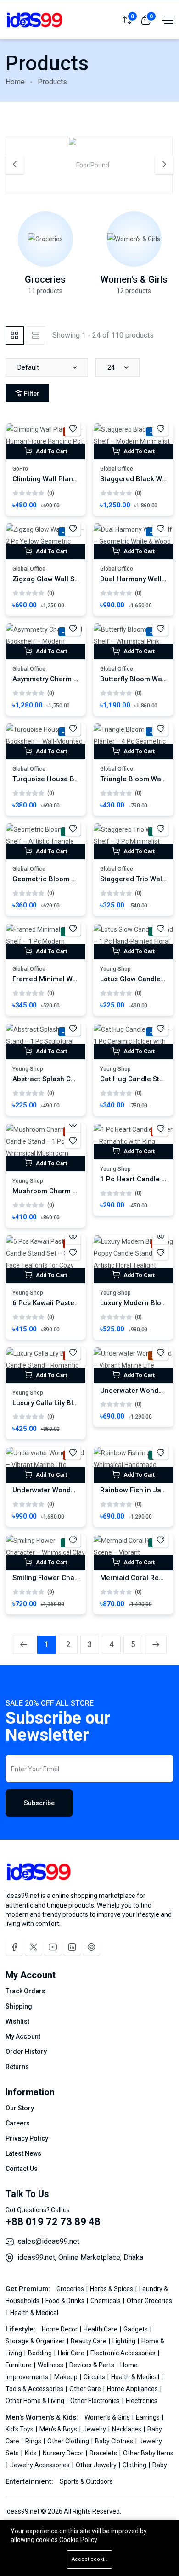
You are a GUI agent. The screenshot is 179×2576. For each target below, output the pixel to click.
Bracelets (104, 2453)
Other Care (86, 2389)
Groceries (45, 279)
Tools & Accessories (35, 2389)
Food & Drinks (66, 2301)
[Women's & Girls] (134, 239)
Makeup (67, 2377)
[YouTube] (53, 1947)
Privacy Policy (27, 2138)
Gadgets (136, 2329)
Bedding (41, 2353)
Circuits (95, 2377)
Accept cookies (91, 2559)
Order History (26, 2052)
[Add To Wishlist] (73, 428)
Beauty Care (89, 2341)
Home (15, 82)
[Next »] (156, 1645)
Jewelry (95, 2429)
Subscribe (39, 1803)
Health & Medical (34, 2313)
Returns (17, 2067)
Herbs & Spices (112, 2289)
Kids (31, 2453)
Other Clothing (69, 2441)
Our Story (20, 2108)
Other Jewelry (97, 2465)
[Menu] (167, 20)
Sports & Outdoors (86, 2481)
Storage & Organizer (36, 2341)
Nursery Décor (64, 2453)
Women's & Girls (134, 279)
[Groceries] (45, 239)
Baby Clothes (115, 2441)
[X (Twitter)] (34, 1947)
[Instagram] (72, 1947)
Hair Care (72, 2353)
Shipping (19, 2006)
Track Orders (25, 1991)
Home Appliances (133, 2389)
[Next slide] (164, 165)
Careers (18, 2123)
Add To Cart (51, 451)
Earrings (148, 2417)
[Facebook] (14, 1947)
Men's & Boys (59, 2429)
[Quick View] (73, 1124)
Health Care (101, 2329)
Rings (34, 2441)
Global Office (117, 469)
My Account (23, 2036)
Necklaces (127, 2429)
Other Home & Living (36, 2401)
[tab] (15, 335)
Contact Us (22, 2169)
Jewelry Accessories (41, 2465)
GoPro (20, 469)
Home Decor (60, 2329)
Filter (32, 394)
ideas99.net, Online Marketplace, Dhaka (80, 2257)
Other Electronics (96, 2401)
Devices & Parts (92, 2365)
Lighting (125, 2341)
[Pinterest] (91, 1947)
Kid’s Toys (20, 2429)
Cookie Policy (78, 2540)
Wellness (51, 2365)
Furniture (19, 2365)
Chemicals (106, 2301)
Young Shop (115, 969)
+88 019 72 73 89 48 (53, 2222)
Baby (160, 2465)
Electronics (142, 2401)
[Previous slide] (15, 165)
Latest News (23, 2153)
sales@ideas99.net (48, 2241)
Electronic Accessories (124, 2353)
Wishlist (17, 2021)
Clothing (135, 2465)
